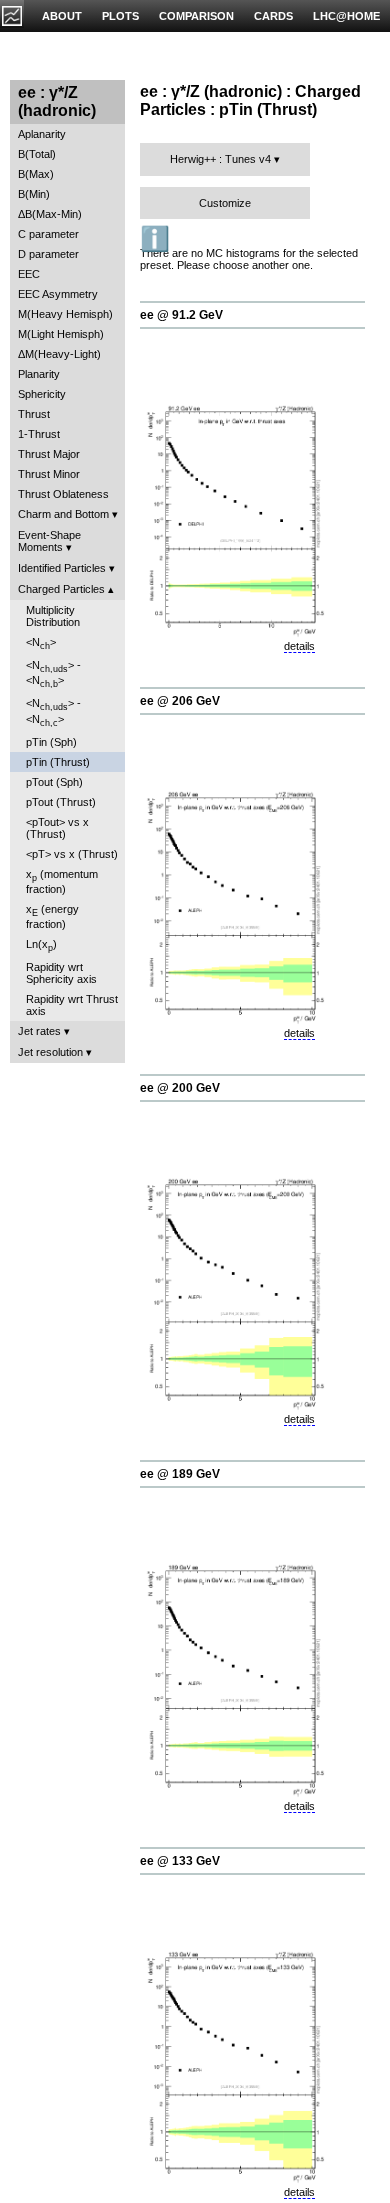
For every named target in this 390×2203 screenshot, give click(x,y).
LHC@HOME (346, 16)
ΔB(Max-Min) (50, 214)
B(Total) (37, 154)
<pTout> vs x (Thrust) (57, 828)
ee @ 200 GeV (180, 1088)
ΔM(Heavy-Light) (59, 354)
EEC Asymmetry (58, 294)
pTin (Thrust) (58, 762)
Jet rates (39, 1031)
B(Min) (34, 194)
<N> (41, 643)
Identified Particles (62, 568)
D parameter (48, 254)
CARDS (273, 16)
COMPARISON (196, 16)
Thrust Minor (49, 474)
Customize (225, 203)
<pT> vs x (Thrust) (72, 854)
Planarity (39, 374)
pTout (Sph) (54, 782)
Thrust (34, 414)
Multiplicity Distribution (53, 616)
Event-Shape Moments (49, 541)
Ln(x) (41, 945)
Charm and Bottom (63, 514)
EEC (29, 274)
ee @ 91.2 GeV (181, 315)
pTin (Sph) (51, 742)
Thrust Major (49, 454)
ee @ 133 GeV (180, 1861)
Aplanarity (42, 134)
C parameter (48, 234)
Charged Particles (61, 589)
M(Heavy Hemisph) (65, 314)
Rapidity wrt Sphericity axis (61, 973)
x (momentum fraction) (62, 881)
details (299, 646)
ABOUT (62, 16)
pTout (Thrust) (61, 802)
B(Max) (36, 174)
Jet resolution (50, 1052)
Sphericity (42, 394)
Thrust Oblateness (63, 494)
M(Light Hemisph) (61, 334)
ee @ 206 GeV (180, 701)
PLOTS (120, 16)
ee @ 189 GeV (180, 1474)
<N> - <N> (53, 674)
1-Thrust (39, 434)
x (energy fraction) (52, 916)
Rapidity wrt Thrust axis (72, 1005)
